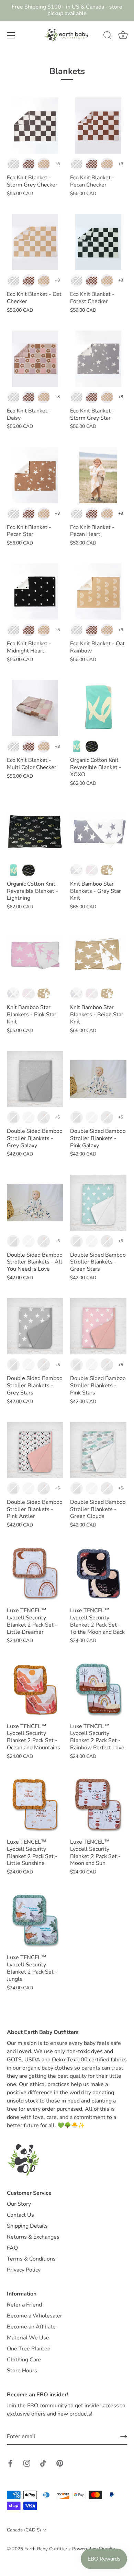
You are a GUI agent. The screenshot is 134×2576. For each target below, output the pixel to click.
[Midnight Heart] (35, 591)
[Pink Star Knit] (35, 955)
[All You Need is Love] (35, 1203)
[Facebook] (10, 2463)
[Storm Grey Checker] (35, 125)
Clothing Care (24, 2360)
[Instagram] (27, 2463)
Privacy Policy (24, 2270)
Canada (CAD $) (24, 2530)
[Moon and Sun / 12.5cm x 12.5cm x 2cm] (98, 1805)
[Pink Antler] (35, 1450)
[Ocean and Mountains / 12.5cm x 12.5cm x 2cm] (35, 1689)
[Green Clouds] (98, 1450)
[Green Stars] (98, 1203)
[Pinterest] (60, 2463)
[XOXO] (98, 708)
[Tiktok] (43, 2463)
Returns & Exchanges (33, 2237)
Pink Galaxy (29, 1117)
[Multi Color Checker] (35, 708)
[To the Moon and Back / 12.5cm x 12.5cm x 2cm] (98, 1573)
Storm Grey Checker (13, 164)
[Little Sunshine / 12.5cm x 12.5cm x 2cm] (35, 1805)
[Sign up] (124, 2437)
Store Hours (22, 2371)
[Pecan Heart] (98, 475)
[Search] (108, 36)
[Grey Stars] (35, 1326)
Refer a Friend (24, 2305)
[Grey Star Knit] (98, 832)
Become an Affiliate (31, 2327)
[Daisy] (35, 359)
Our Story (19, 2204)
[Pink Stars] (98, 1326)
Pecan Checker (29, 164)
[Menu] (11, 35)
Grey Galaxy (13, 1117)
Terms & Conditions (31, 2259)
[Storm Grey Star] (98, 359)
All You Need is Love (44, 1117)
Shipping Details (27, 2226)
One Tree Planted (29, 2349)
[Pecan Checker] (98, 125)
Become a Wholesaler (35, 2316)
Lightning (92, 746)
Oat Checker (44, 164)
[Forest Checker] (98, 242)
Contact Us (20, 2215)
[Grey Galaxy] (35, 1079)
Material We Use (28, 2338)
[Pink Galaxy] (98, 1079)
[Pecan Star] (35, 475)
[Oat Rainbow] (98, 591)
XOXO (77, 746)
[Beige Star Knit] (98, 955)
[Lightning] (35, 832)
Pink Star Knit (92, 870)
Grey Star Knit (77, 870)
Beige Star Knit (107, 870)
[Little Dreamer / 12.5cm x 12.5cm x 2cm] (35, 1573)
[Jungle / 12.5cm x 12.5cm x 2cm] (35, 1920)
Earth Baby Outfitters (47, 2549)
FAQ (12, 2248)
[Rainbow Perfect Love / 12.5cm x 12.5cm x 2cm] (98, 1689)
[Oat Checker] (35, 242)
